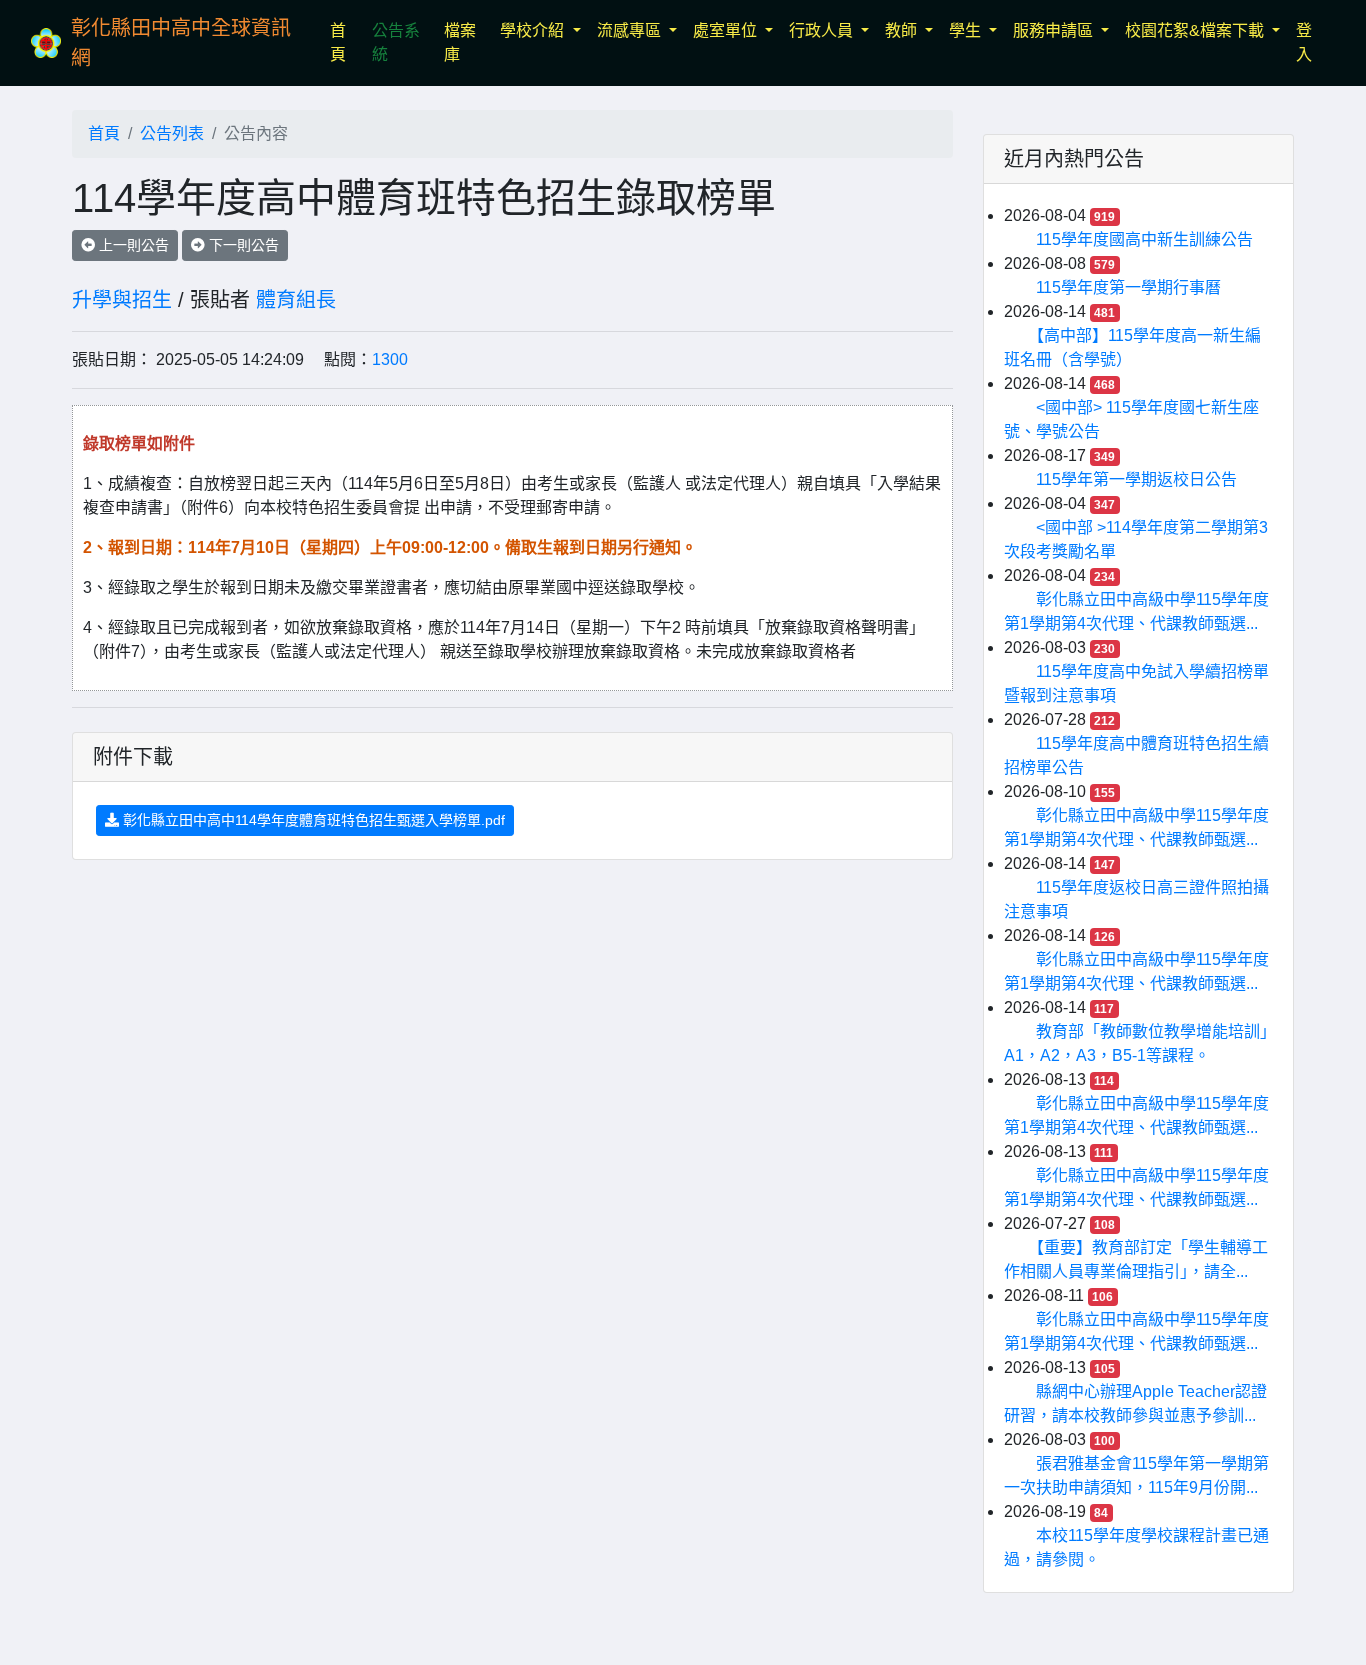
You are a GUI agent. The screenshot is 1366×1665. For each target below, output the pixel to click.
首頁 (347, 42)
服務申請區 (1055, 30)
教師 (903, 30)
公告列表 (172, 133)
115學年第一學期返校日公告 (1136, 479)
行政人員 (823, 30)
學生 (967, 30)
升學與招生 (122, 300)
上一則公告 (132, 245)
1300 (390, 359)
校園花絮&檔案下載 (1196, 30)
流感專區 (631, 30)
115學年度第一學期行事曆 (1128, 287)
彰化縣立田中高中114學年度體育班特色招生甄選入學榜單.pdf (312, 820)
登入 (1304, 42)
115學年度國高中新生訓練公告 (1144, 239)
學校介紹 (534, 30)
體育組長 (296, 300)
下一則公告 (242, 245)
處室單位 (727, 30)
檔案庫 (460, 42)
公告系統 (396, 42)
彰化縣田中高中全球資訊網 (181, 43)
